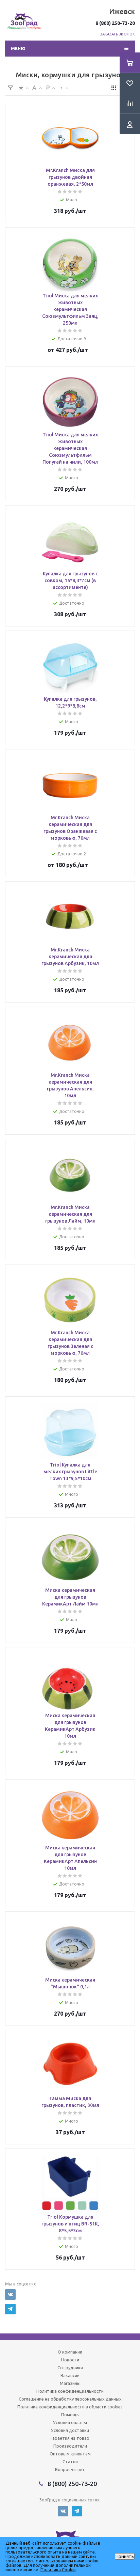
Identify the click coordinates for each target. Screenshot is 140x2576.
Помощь (70, 2415)
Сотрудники (70, 2368)
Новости (70, 2360)
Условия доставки (70, 2430)
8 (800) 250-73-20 (115, 23)
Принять (125, 2556)
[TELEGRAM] (10, 2309)
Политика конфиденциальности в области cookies (70, 2407)
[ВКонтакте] (10, 2294)
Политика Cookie (58, 2570)
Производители (70, 2446)
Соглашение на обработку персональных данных (70, 2399)
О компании (70, 2352)
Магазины (70, 2383)
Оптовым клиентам (70, 2454)
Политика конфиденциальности (70, 2391)
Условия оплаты (70, 2422)
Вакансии (70, 2375)
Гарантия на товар (70, 2438)
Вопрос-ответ (70, 2469)
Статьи (70, 2462)
